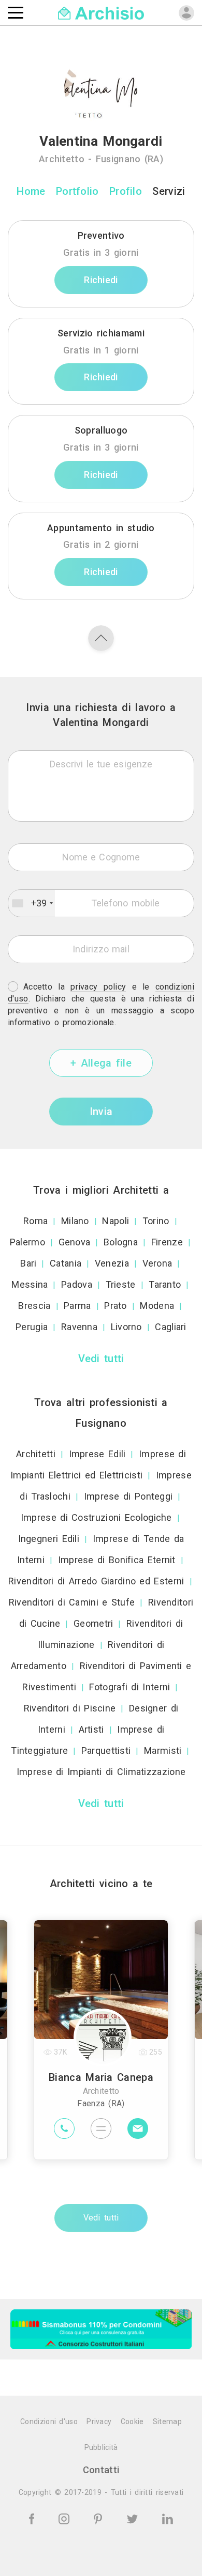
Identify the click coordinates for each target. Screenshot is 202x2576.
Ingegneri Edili (49, 1539)
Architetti (36, 1454)
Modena (157, 1306)
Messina (30, 1284)
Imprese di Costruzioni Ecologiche (96, 1517)
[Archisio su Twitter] (134, 2518)
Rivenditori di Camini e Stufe (72, 1602)
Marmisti (163, 1750)
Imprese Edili (97, 1454)
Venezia (112, 1263)
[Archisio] (101, 12)
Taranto (165, 1284)
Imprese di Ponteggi (128, 1496)
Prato (116, 1306)
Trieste (121, 1284)
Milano (75, 1221)
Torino (156, 1221)
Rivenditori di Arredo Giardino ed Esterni (96, 1581)
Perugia (32, 1327)
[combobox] (32, 903)
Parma (77, 1306)
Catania (66, 1263)
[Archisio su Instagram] (66, 2518)
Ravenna (79, 1327)
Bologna (121, 1242)
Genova (75, 1242)
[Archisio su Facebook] (33, 2518)
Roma (35, 1221)
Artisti (91, 1729)
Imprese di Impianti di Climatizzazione (101, 1772)
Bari (28, 1263)
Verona (157, 1263)
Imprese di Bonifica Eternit (117, 1560)
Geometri (93, 1623)
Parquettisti (106, 1750)
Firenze (167, 1242)
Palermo (27, 1242)
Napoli (116, 1221)
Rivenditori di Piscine (70, 1708)
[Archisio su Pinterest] (100, 2518)
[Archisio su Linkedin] (168, 2518)
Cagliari (170, 1327)
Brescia (34, 1306)
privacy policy (98, 987)
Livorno (126, 1327)
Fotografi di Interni (129, 1687)
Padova (77, 1284)
